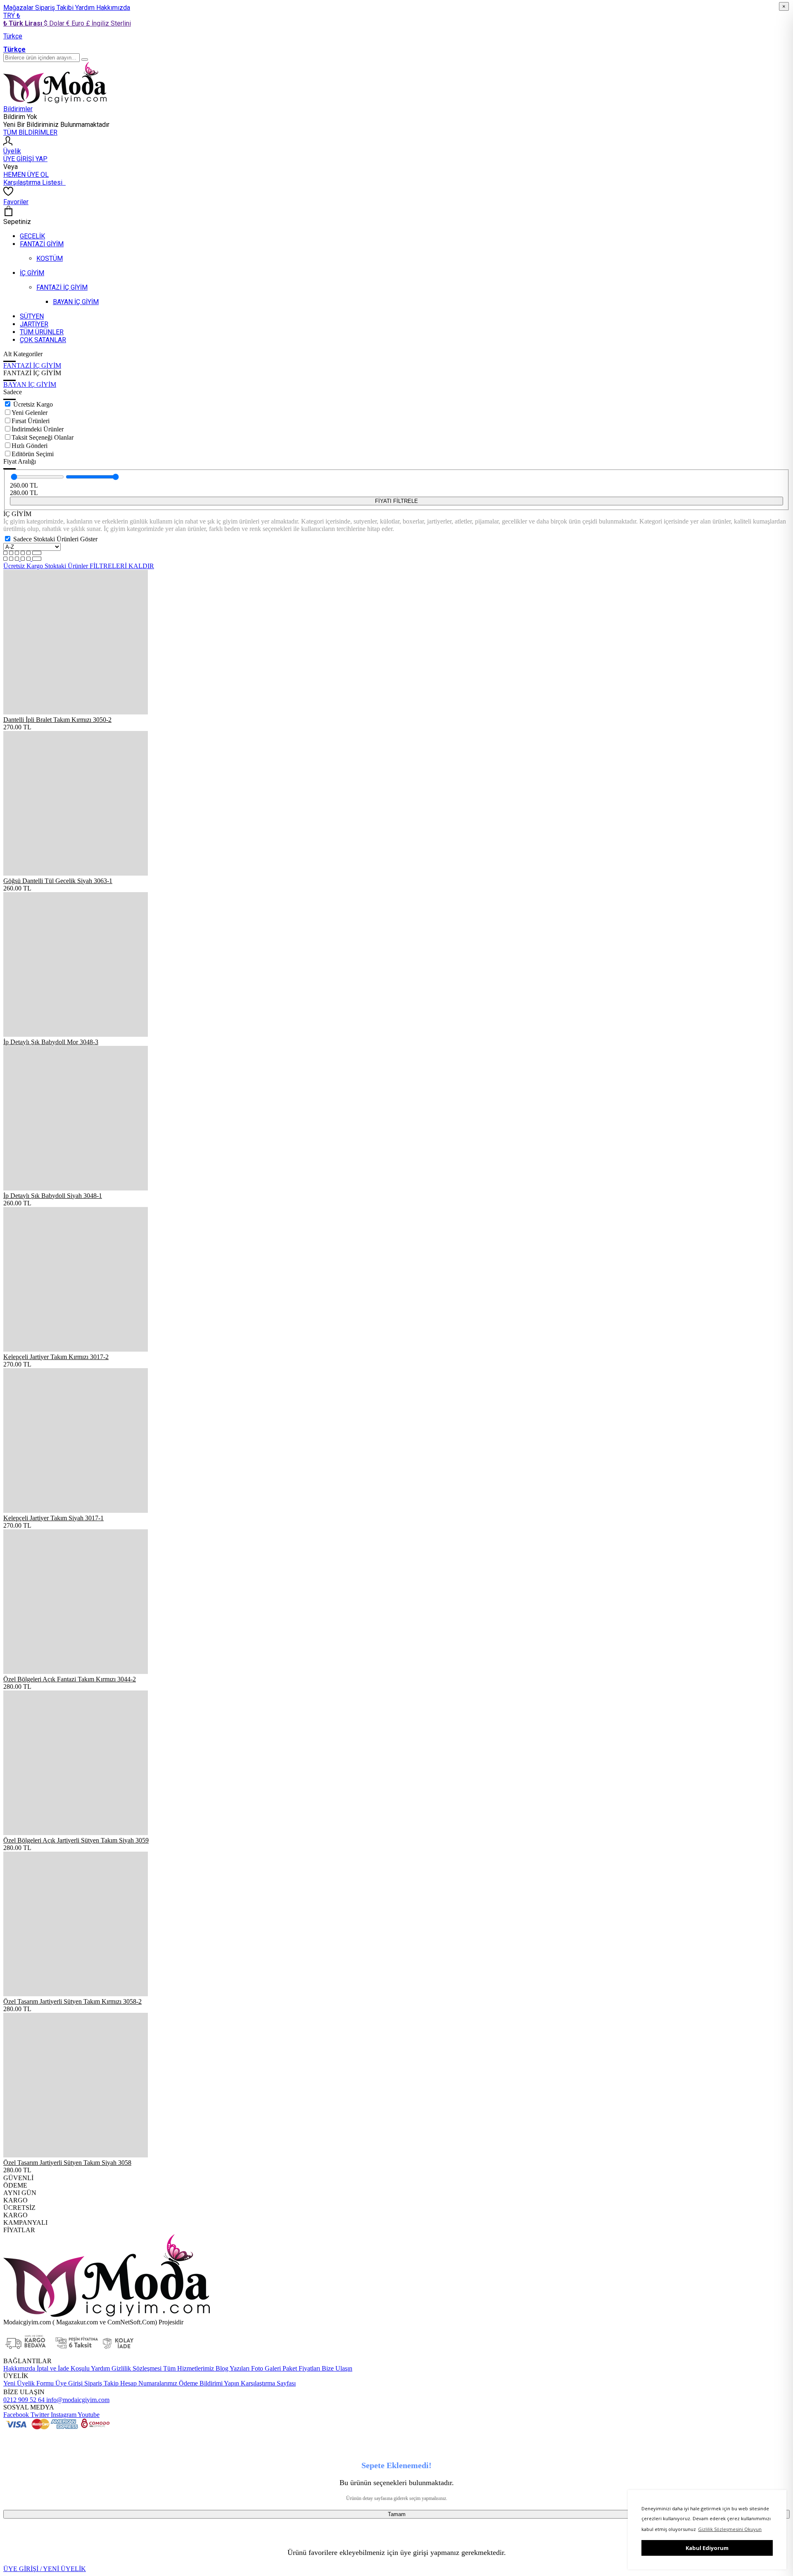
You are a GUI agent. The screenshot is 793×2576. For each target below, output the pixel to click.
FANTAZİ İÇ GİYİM (32, 365)
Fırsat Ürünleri (31, 421)
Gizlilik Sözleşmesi (136, 2368)
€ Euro (76, 23)
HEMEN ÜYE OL (26, 175)
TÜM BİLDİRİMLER (30, 132)
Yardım (86, 8)
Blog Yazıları (232, 2368)
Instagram (63, 2415)
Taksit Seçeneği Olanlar (43, 437)
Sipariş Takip (101, 2383)
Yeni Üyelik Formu (28, 2383)
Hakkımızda (113, 8)
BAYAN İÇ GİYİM (30, 384)
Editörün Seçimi (33, 454)
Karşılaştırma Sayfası (267, 2383)
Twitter (39, 2415)
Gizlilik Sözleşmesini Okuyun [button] (730, 2529)
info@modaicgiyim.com (77, 2400)
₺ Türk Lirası (24, 23)
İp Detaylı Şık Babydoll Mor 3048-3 (51, 1042)
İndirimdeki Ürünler (38, 429)
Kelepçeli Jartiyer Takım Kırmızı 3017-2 (56, 1357)
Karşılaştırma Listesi (34, 182)
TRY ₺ (12, 15)
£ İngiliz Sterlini (108, 23)
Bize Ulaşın (336, 2368)
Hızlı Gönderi (30, 446)
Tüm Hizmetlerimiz (188, 2368)
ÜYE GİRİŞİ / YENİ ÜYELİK (45, 2569)
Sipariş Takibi (55, 8)
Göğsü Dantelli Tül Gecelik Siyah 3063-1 (58, 881)
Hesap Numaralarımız (148, 2383)
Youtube (88, 2415)
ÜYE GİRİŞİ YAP (25, 159)
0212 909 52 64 (24, 2400)
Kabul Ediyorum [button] (707, 2548)
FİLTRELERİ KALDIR (122, 566)
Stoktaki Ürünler (67, 566)
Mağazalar (19, 8)
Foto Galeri (265, 2368)
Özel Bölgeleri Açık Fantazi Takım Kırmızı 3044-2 (70, 1679)
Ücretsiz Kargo (33, 404)
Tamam (397, 2514)
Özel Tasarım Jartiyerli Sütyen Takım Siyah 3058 (67, 2163)
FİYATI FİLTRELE (396, 501)
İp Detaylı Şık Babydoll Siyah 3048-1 (53, 1196)
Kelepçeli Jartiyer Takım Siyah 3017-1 (53, 1518)
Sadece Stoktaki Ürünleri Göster (55, 539)
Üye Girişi (69, 2383)
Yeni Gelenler (30, 413)
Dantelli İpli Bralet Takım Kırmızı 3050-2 (57, 720)
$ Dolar (55, 23)
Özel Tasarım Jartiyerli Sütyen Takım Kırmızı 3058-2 (72, 2001)
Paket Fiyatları (300, 2368)
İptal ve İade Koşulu (62, 2368)
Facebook (16, 2415)
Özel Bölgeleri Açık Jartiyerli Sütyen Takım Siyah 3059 (76, 1840)
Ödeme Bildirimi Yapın (208, 2383)
